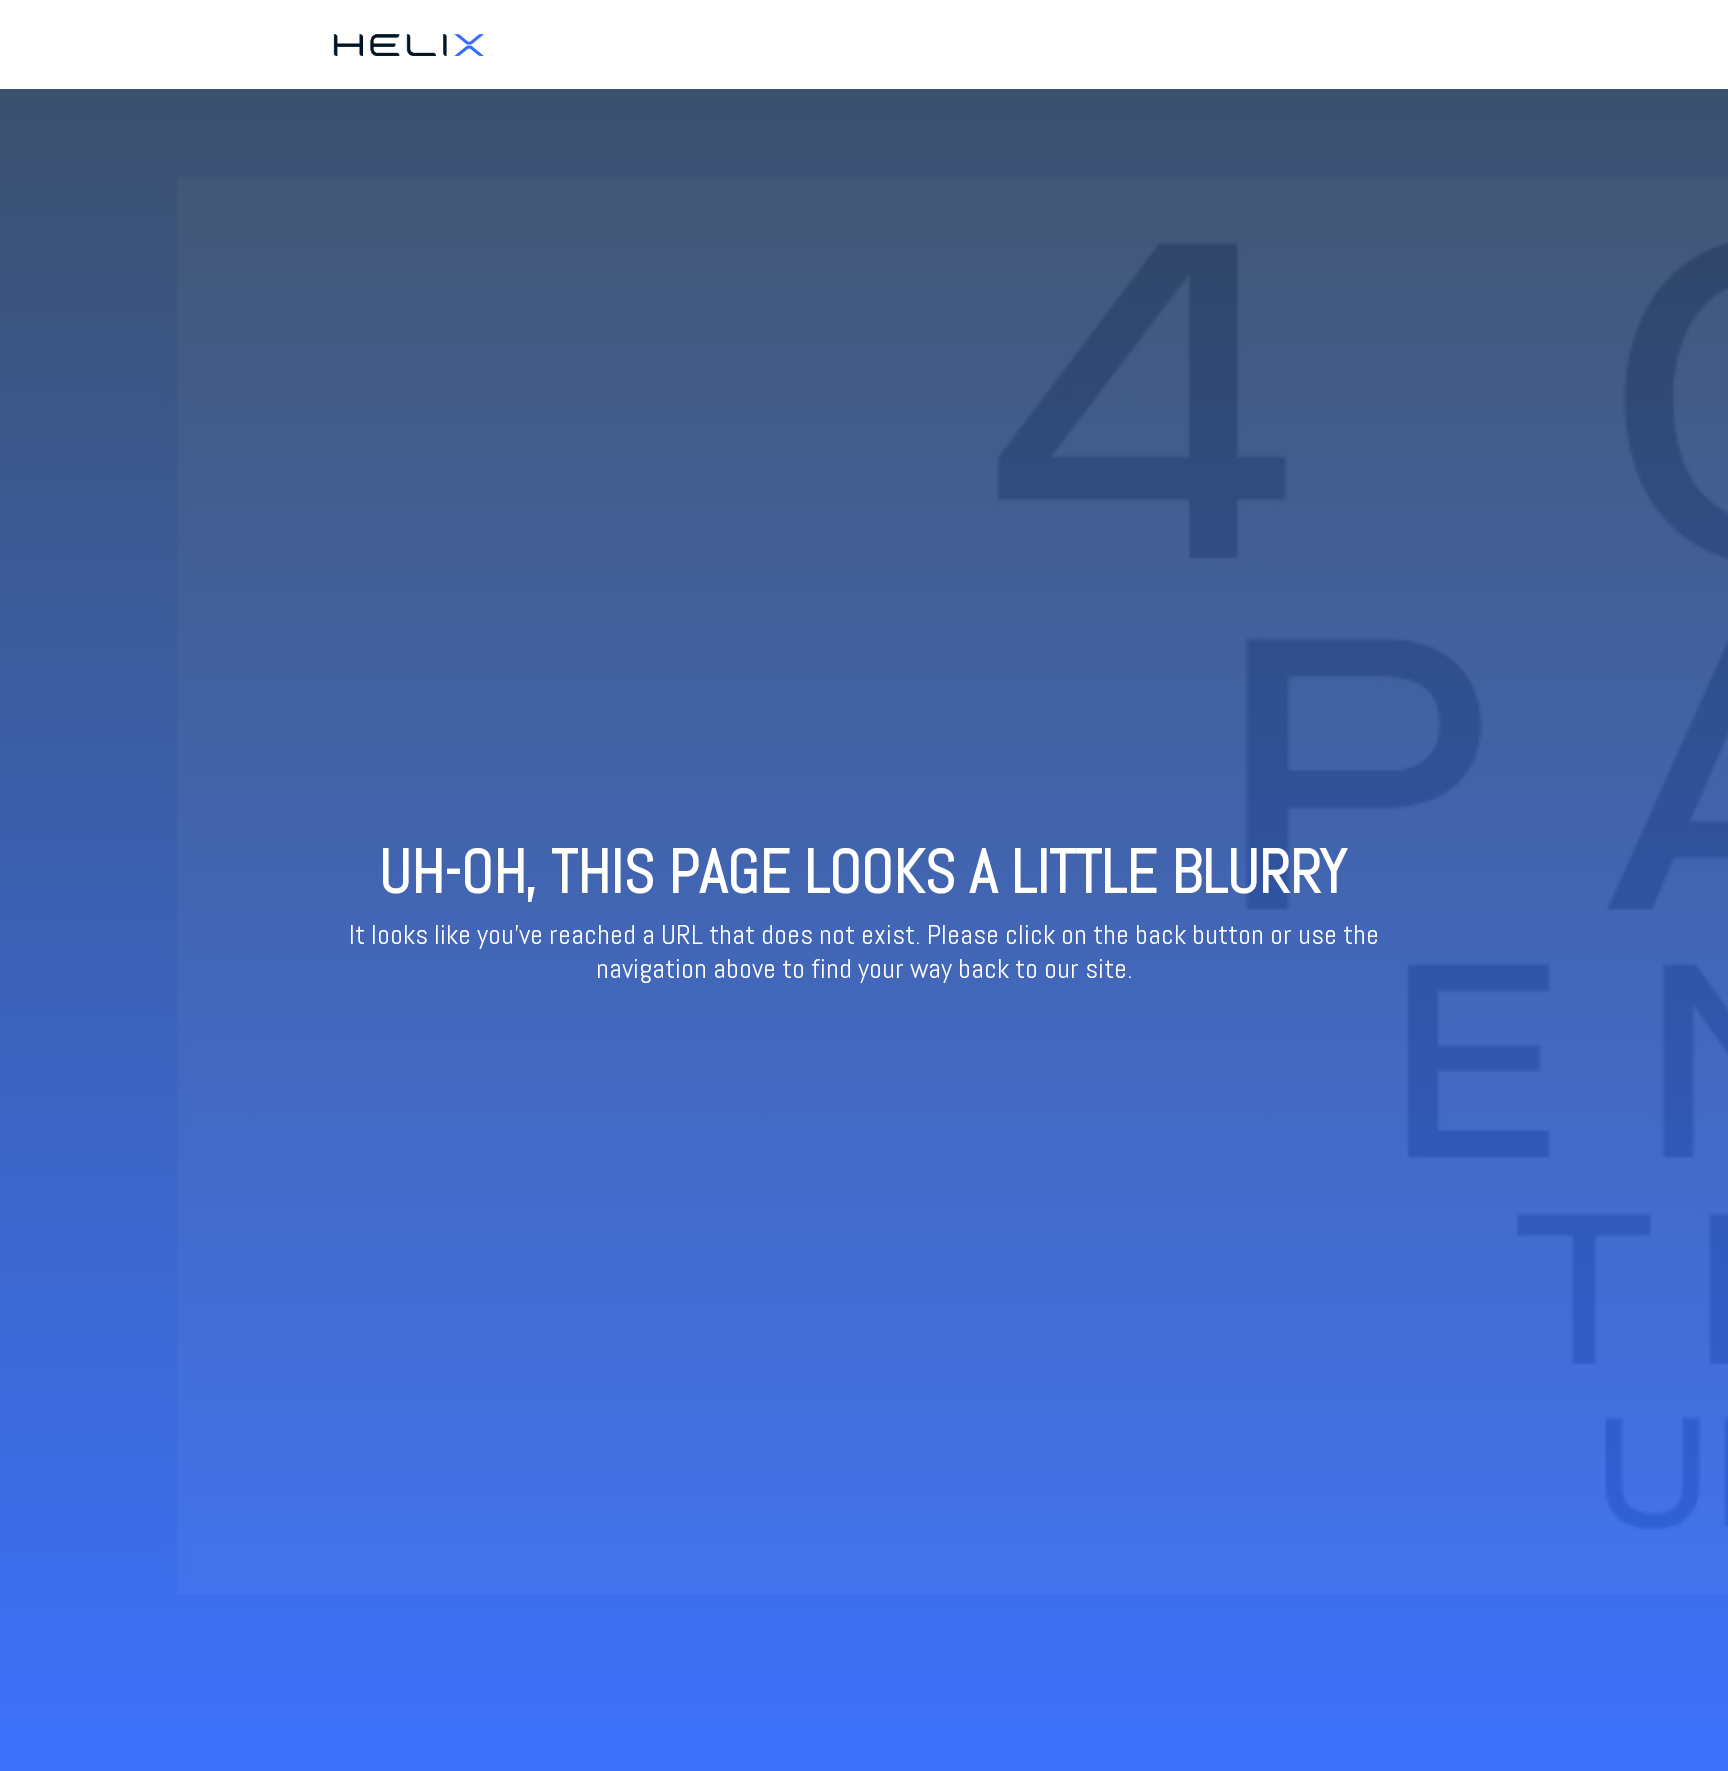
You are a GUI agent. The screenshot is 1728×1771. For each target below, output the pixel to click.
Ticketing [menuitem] (1294, 44)
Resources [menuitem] (1378, 44)
